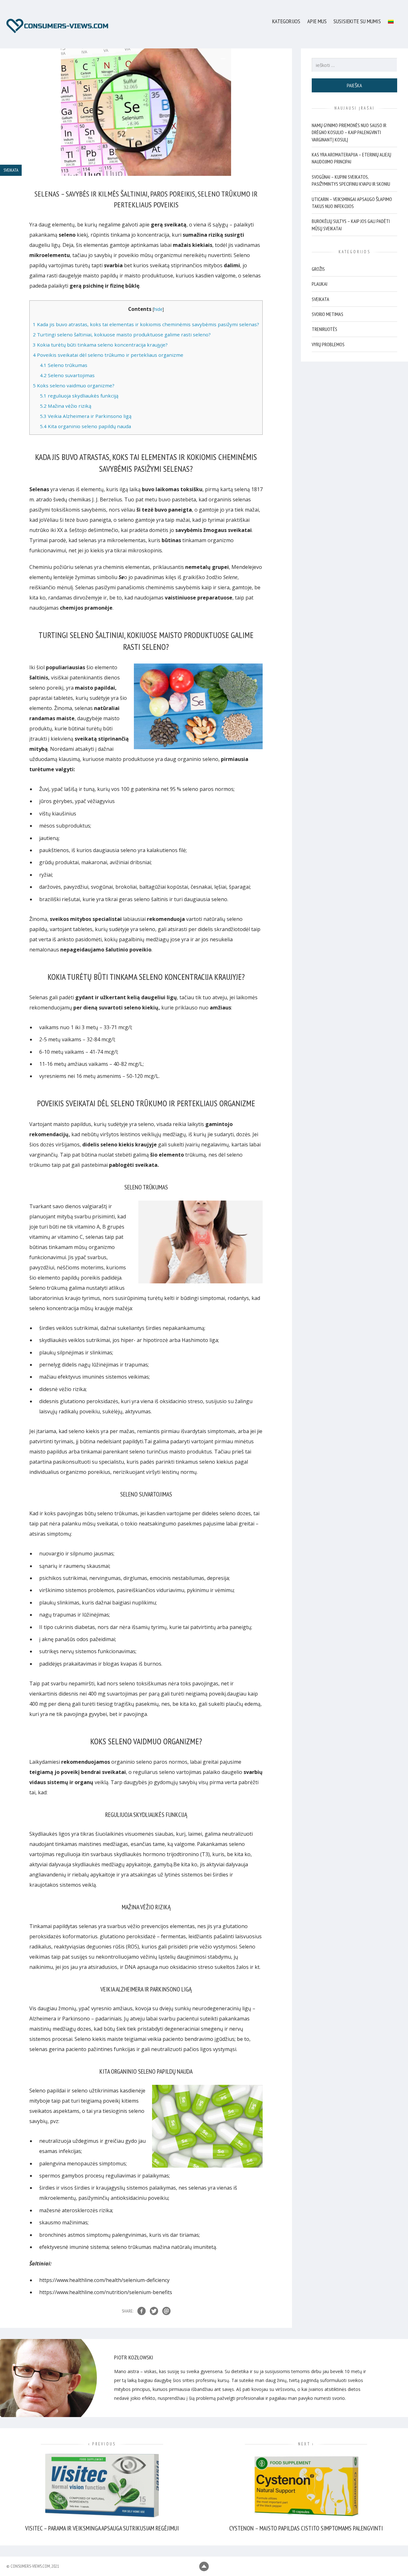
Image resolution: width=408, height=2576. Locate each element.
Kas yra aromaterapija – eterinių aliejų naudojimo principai (351, 158)
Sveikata (321, 299)
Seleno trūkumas (64, 365)
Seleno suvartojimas (67, 375)
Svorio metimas (328, 314)
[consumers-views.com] (57, 26)
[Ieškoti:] (355, 65)
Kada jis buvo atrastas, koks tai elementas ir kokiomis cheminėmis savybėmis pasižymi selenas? (146, 324)
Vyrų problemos (328, 344)
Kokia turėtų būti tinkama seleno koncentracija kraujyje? (100, 345)
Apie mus (317, 21)
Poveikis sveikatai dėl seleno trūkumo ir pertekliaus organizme (108, 355)
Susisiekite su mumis (357, 21)
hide (158, 309)
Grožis (318, 269)
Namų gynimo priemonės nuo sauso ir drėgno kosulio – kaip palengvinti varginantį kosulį (349, 132)
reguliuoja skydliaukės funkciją (79, 396)
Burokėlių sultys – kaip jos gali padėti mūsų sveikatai (351, 225)
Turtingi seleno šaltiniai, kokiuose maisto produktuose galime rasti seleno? (122, 334)
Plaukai (320, 284)
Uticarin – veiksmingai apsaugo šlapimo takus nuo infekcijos (352, 202)
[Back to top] (204, 2566)
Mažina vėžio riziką (66, 406)
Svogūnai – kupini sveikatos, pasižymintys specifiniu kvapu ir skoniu (351, 180)
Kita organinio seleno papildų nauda (85, 426)
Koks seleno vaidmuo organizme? (74, 385)
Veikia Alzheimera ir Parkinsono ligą (86, 416)
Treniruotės (324, 329)
